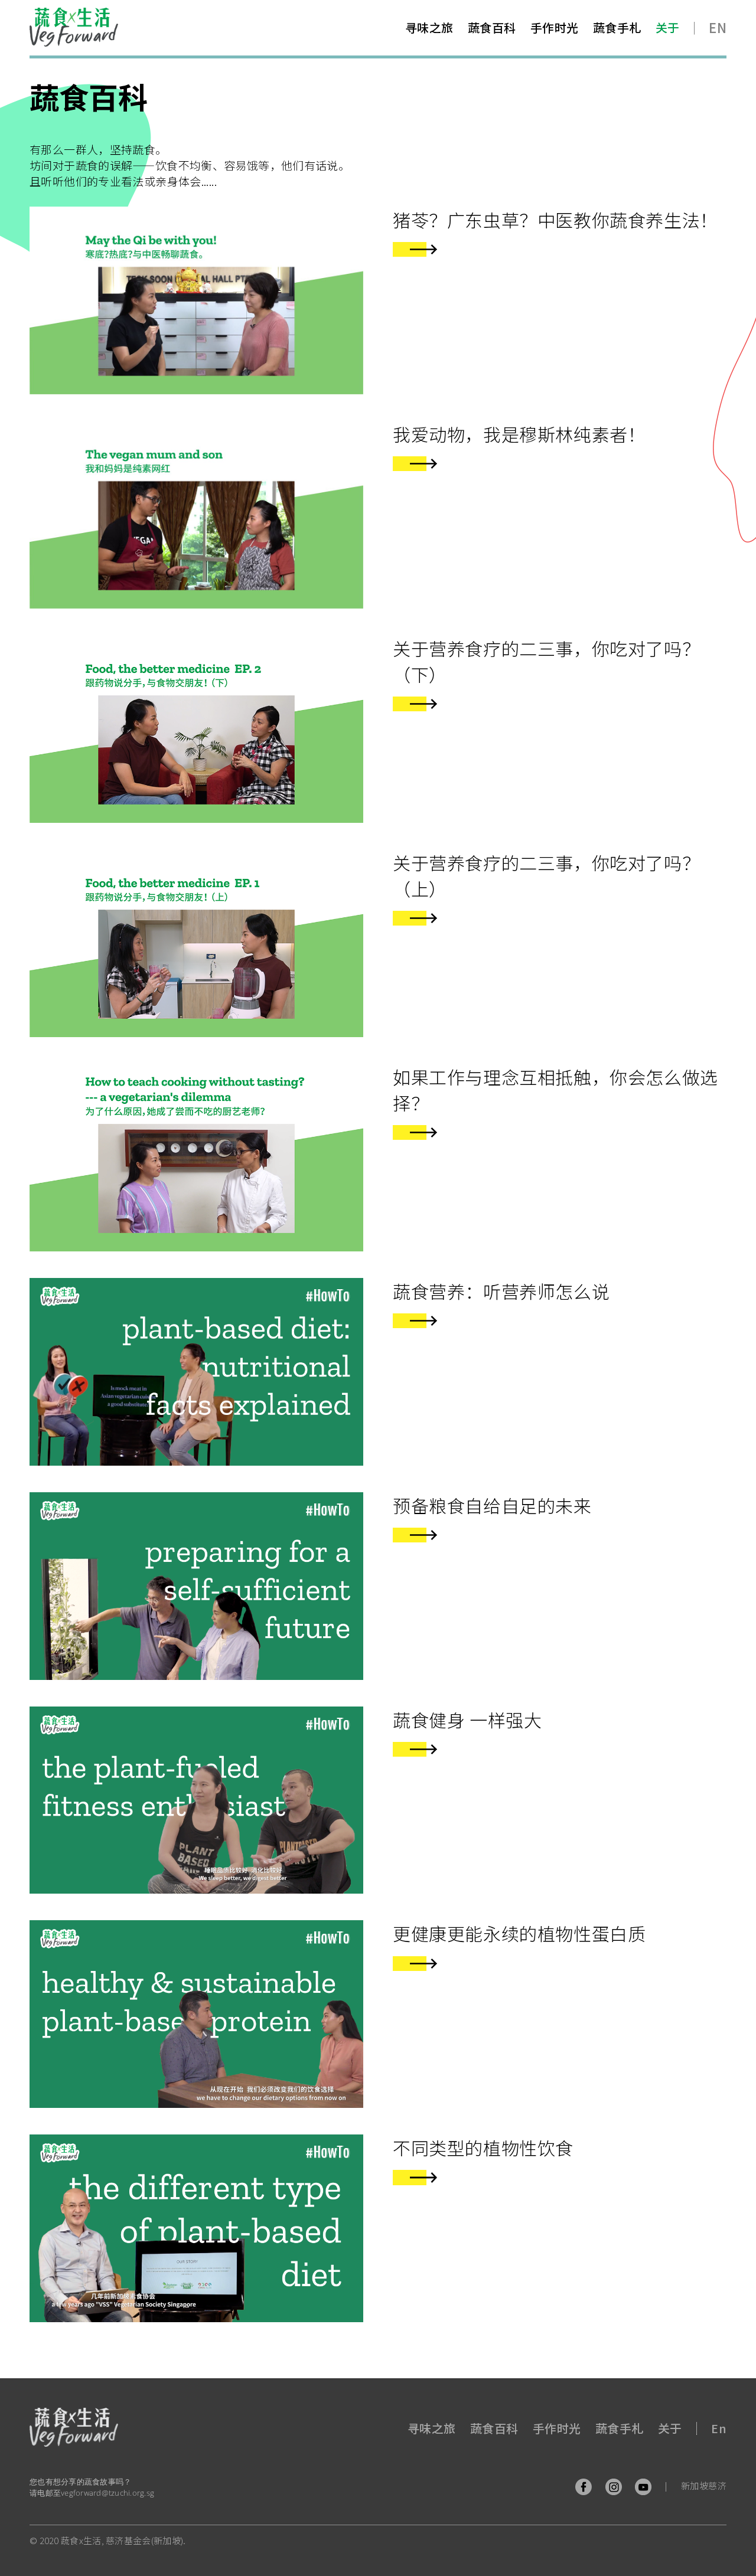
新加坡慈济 (704, 2485)
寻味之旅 (429, 27)
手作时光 (555, 27)
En (718, 27)
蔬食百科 (492, 27)
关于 (668, 27)
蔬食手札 (617, 27)
